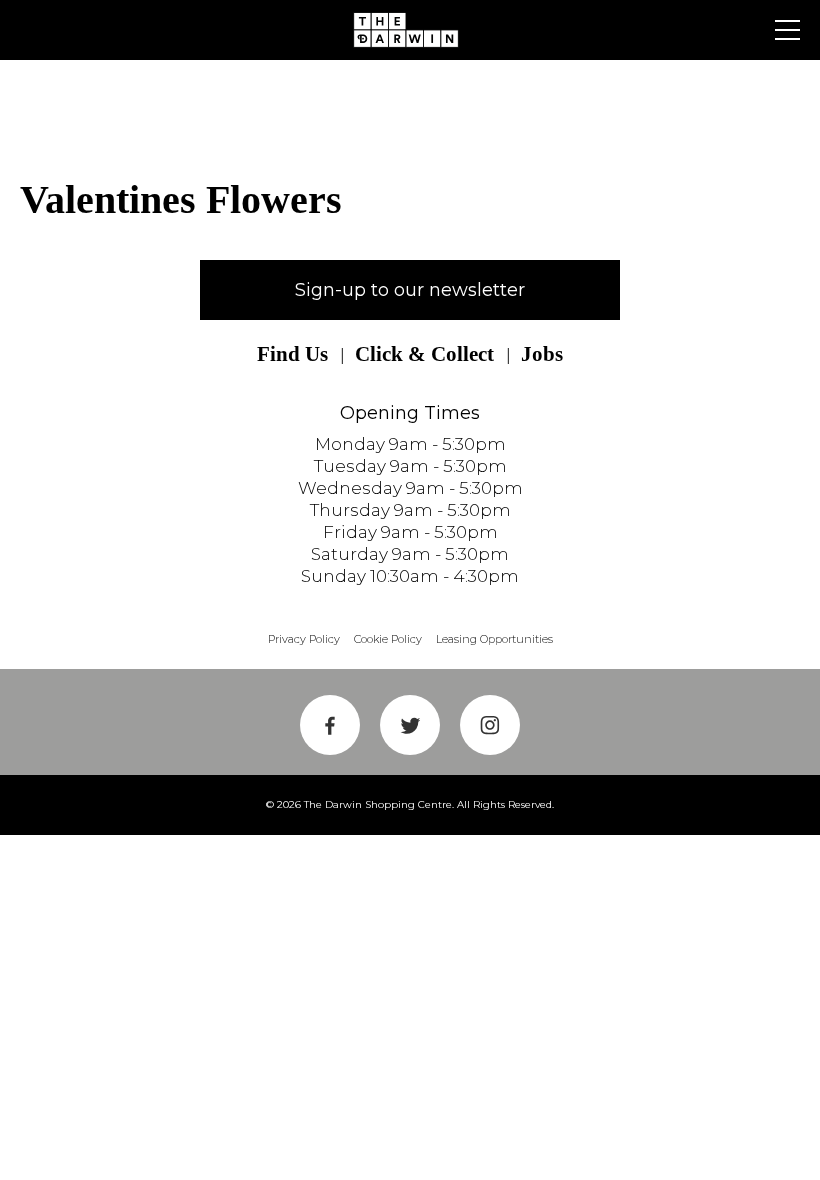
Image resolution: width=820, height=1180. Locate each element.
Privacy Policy (304, 639)
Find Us (292, 354)
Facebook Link (330, 725)
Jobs (542, 354)
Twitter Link (410, 725)
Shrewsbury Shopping (410, 30)
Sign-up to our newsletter (410, 290)
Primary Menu (787, 30)
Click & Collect (424, 354)
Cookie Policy (388, 639)
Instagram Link (490, 725)
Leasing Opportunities (494, 639)
